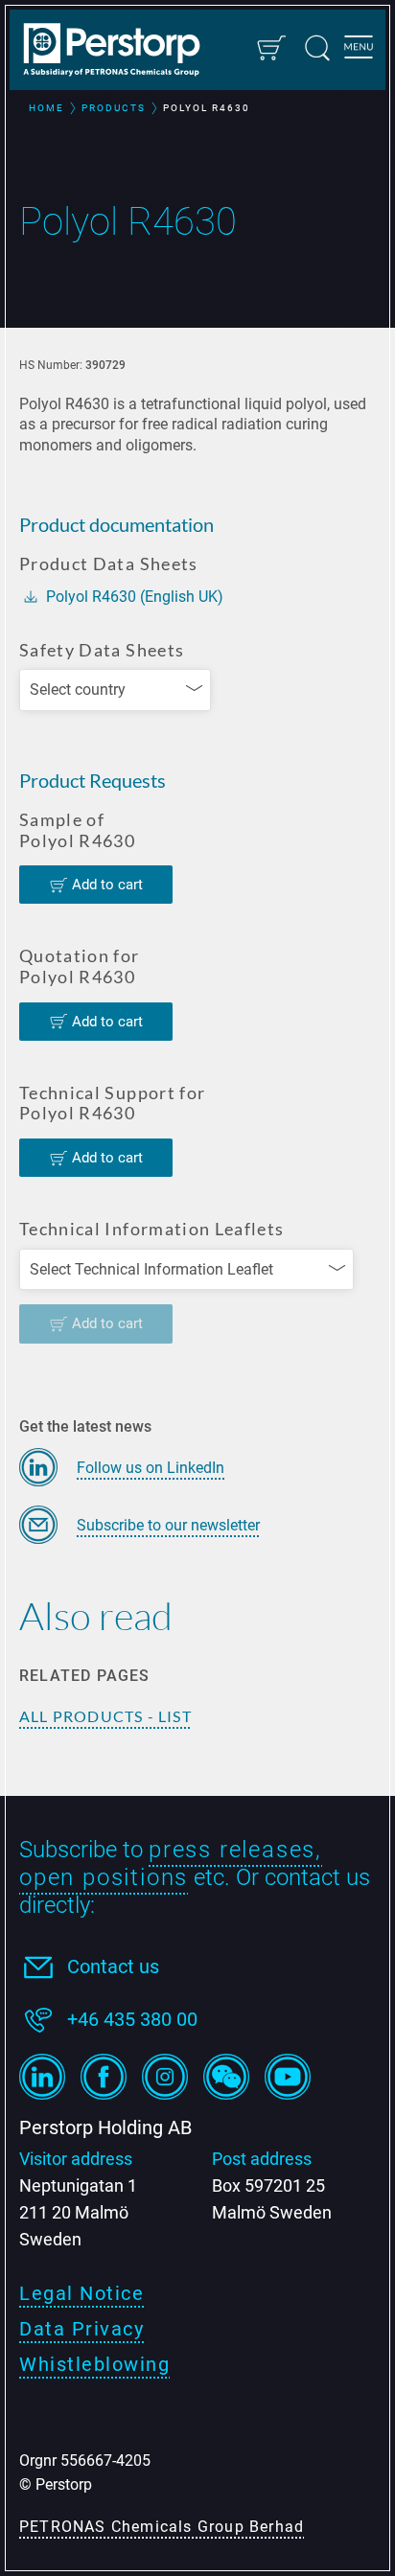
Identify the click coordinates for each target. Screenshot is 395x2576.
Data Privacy (81, 2329)
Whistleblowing (94, 2364)
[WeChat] (226, 2077)
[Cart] (270, 48)
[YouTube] (288, 2077)
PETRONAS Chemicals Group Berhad (162, 2527)
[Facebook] (104, 2077)
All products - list (105, 1716)
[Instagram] (165, 2077)
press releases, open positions (171, 1863)
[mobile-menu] (359, 50)
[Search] (317, 48)
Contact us (113, 1966)
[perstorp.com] (121, 52)
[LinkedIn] (42, 2077)
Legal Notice (81, 2293)
